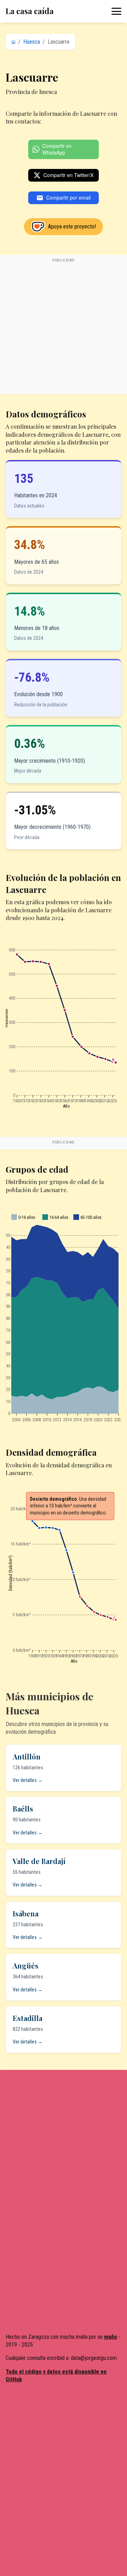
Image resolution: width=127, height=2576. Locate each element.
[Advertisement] (64, 328)
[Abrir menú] (116, 11)
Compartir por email (68, 197)
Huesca (32, 42)
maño (111, 2337)
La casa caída (30, 11)
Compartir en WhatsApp (57, 149)
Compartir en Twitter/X (68, 175)
